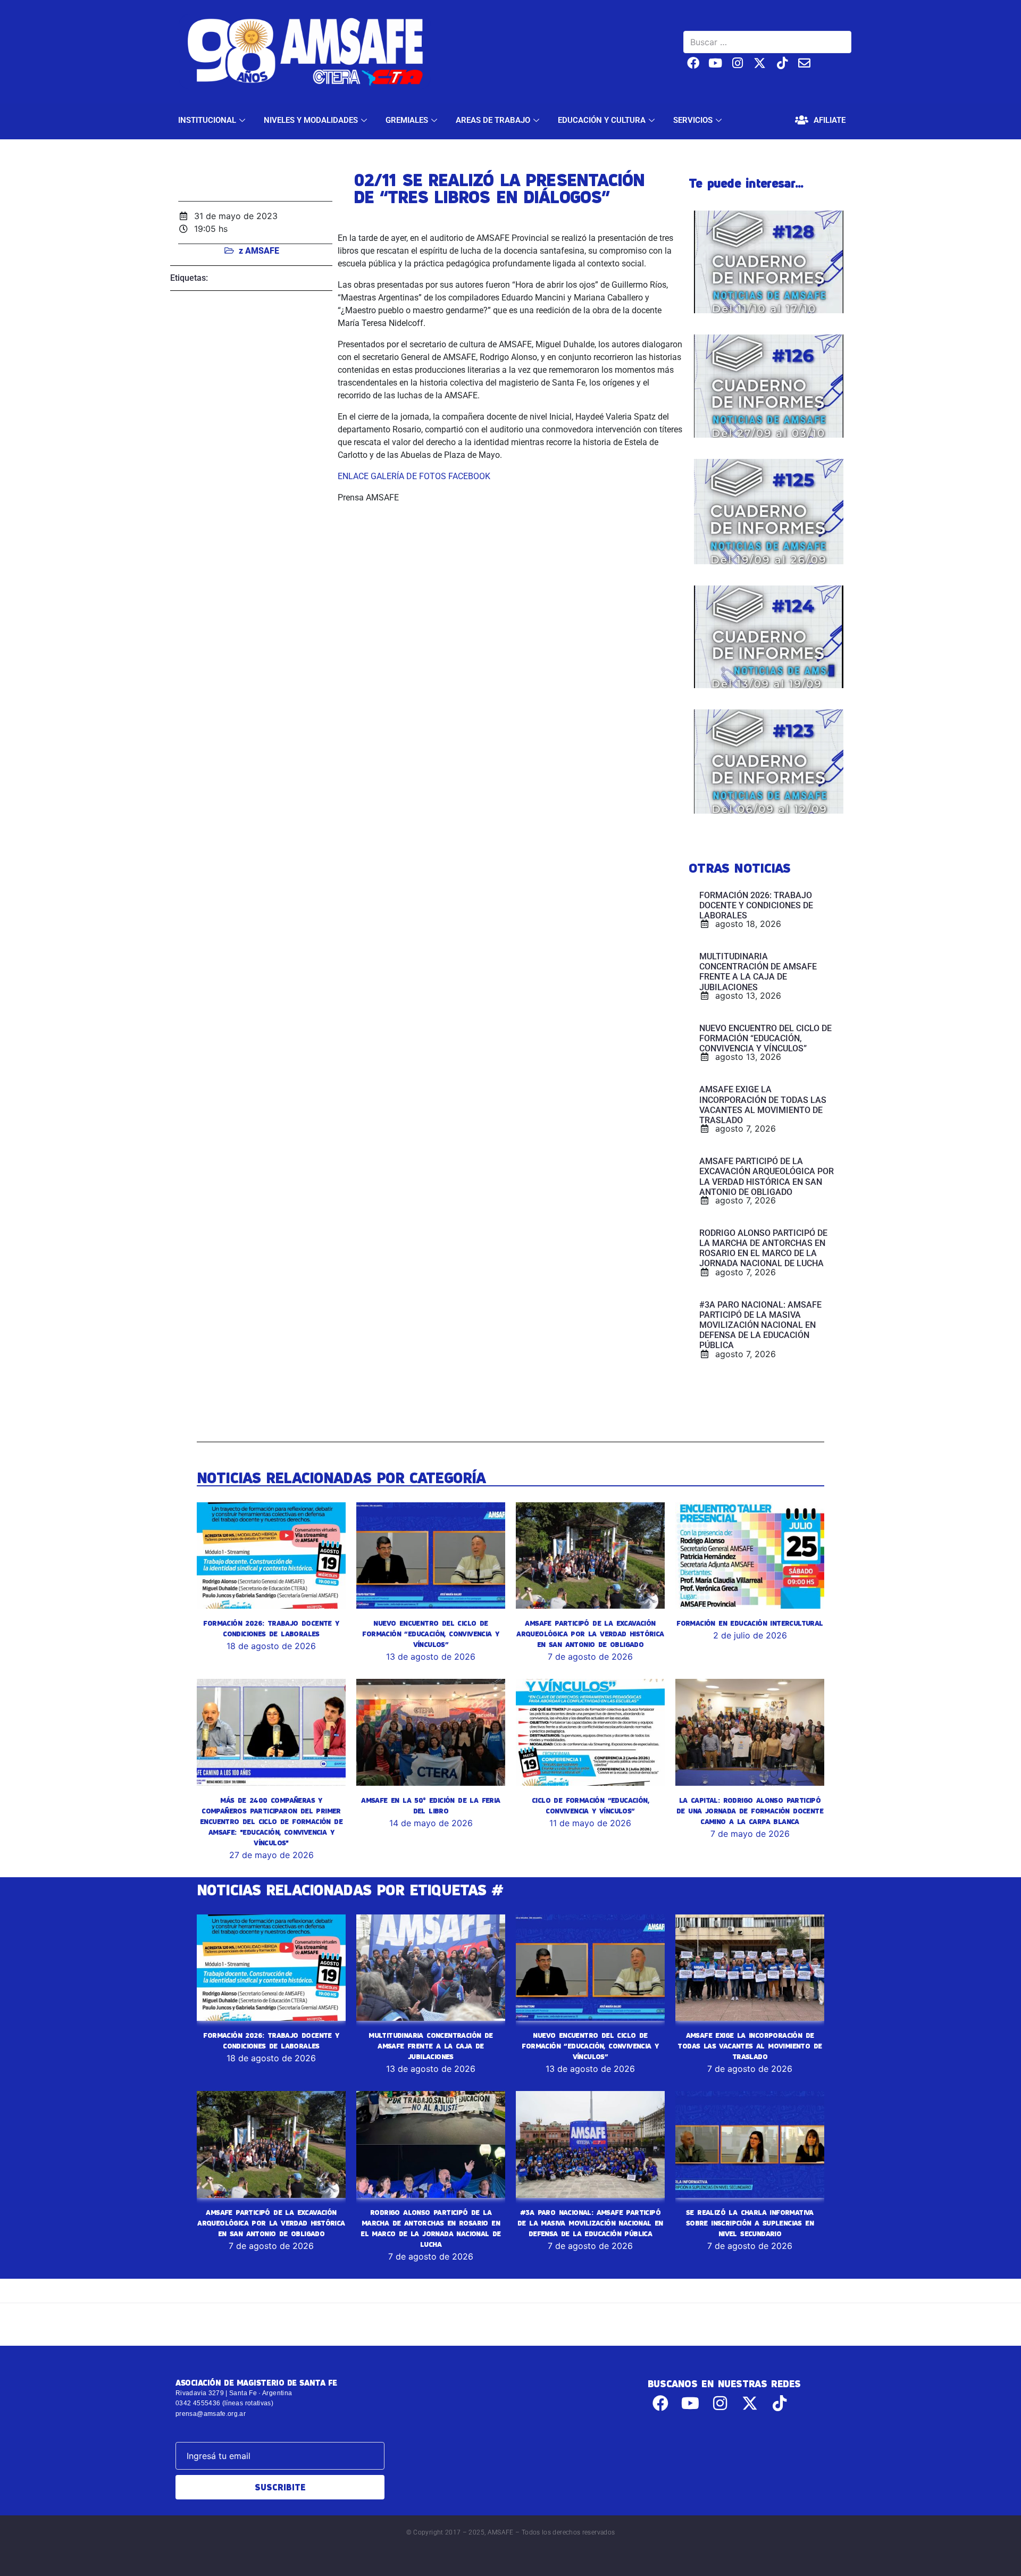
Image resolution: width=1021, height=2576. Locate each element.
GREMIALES (407, 120)
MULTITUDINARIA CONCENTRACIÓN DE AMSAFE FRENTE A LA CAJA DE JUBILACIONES (430, 2046)
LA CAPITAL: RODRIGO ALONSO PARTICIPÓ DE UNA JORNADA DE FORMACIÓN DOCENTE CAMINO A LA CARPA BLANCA (750, 1811)
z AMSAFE (259, 251)
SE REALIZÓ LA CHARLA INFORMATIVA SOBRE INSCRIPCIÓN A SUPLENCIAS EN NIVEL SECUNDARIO (750, 2223)
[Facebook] (693, 63)
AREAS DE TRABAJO (493, 120)
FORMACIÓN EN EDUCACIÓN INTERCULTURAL (750, 1623)
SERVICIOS (693, 120)
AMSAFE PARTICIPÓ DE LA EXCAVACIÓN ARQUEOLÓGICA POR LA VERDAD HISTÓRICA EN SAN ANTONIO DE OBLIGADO (590, 1634)
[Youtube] (715, 63)
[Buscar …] (767, 42)
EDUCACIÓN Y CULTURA (602, 120)
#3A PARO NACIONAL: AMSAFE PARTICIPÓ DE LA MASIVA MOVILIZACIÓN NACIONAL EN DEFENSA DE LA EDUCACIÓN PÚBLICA (590, 2223)
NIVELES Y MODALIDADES (311, 120)
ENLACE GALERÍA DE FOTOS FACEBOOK (414, 476)
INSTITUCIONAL (207, 120)
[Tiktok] (782, 63)
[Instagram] (738, 63)
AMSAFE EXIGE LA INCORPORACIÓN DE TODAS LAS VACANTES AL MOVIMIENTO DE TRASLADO (750, 2046)
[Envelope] (804, 63)
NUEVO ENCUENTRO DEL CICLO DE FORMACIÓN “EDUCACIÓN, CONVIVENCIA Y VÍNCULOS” (430, 1634)
